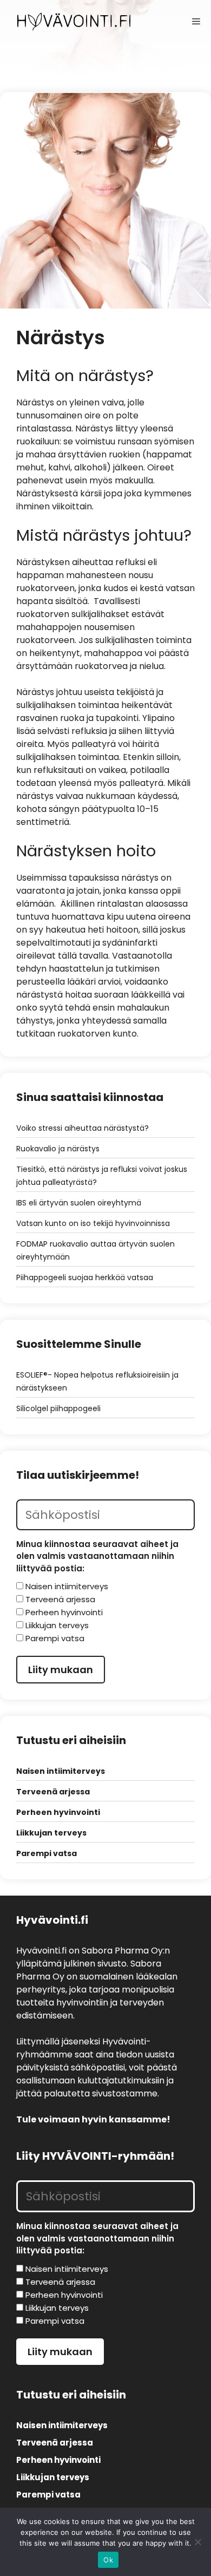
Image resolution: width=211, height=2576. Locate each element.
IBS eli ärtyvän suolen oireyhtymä (79, 1203)
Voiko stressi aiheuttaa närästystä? (83, 1128)
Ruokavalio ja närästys (58, 1149)
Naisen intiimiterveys (61, 1771)
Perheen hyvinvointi (58, 1812)
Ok (108, 2560)
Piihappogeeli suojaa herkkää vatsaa (85, 1277)
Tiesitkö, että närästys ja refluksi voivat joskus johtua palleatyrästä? (102, 1176)
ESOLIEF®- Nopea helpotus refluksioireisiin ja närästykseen (97, 1381)
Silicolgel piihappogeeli (58, 1408)
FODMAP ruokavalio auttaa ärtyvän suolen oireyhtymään (95, 1250)
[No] (197, 2542)
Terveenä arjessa (53, 1792)
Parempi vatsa (47, 1853)
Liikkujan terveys (51, 1833)
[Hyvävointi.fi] (74, 22)
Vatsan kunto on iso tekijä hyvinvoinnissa (93, 1223)
